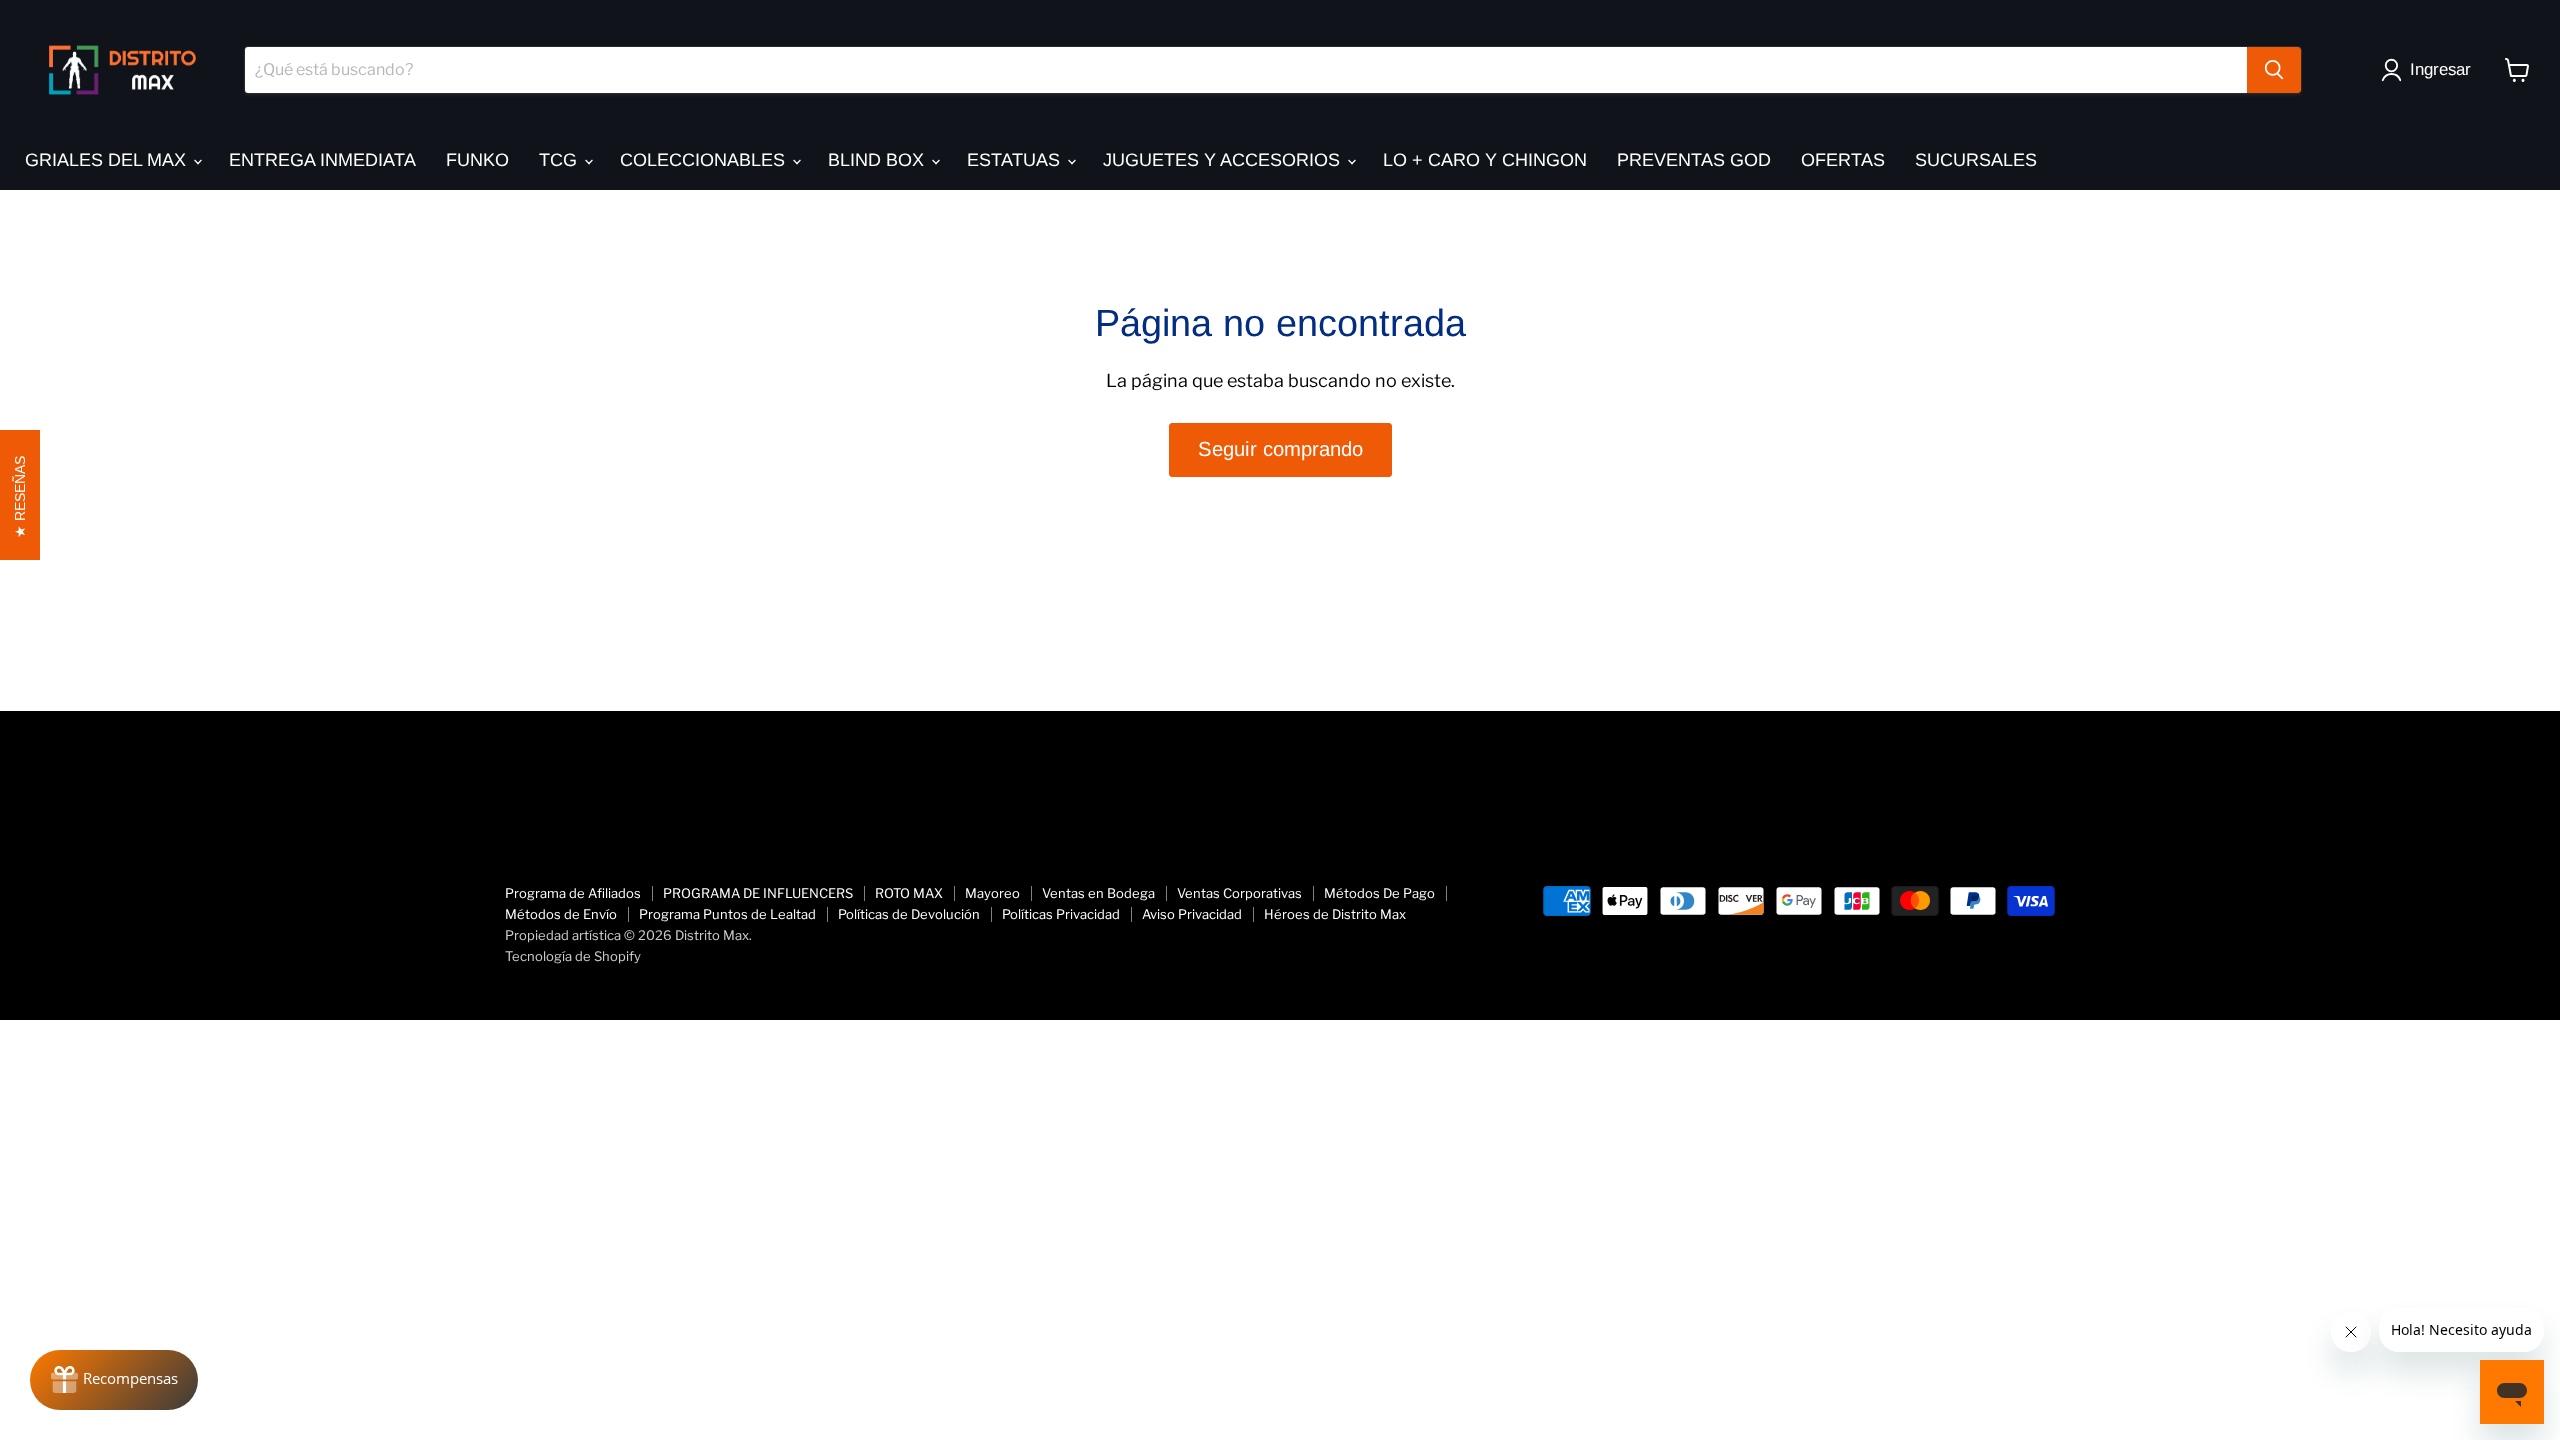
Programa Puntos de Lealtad (727, 914)
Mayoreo (992, 893)
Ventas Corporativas (1239, 893)
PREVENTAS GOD (1694, 160)
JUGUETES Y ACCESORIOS (1224, 160)
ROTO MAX (909, 893)
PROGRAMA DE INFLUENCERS (758, 893)
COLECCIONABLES (705, 160)
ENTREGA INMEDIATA (322, 160)
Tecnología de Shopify (573, 956)
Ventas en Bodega (1098, 893)
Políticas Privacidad (1061, 914)
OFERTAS (1843, 160)
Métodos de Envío (561, 914)
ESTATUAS (1016, 160)
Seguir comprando (1280, 449)
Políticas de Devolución (909, 914)
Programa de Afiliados (573, 893)
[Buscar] (2274, 70)
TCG (560, 160)
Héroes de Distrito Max (1335, 914)
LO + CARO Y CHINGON (1485, 160)
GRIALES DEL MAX (108, 160)
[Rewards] (114, 1380)
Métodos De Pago (1379, 893)
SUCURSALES (1976, 160)
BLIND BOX (878, 160)
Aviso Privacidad (1192, 914)
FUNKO (477, 160)
